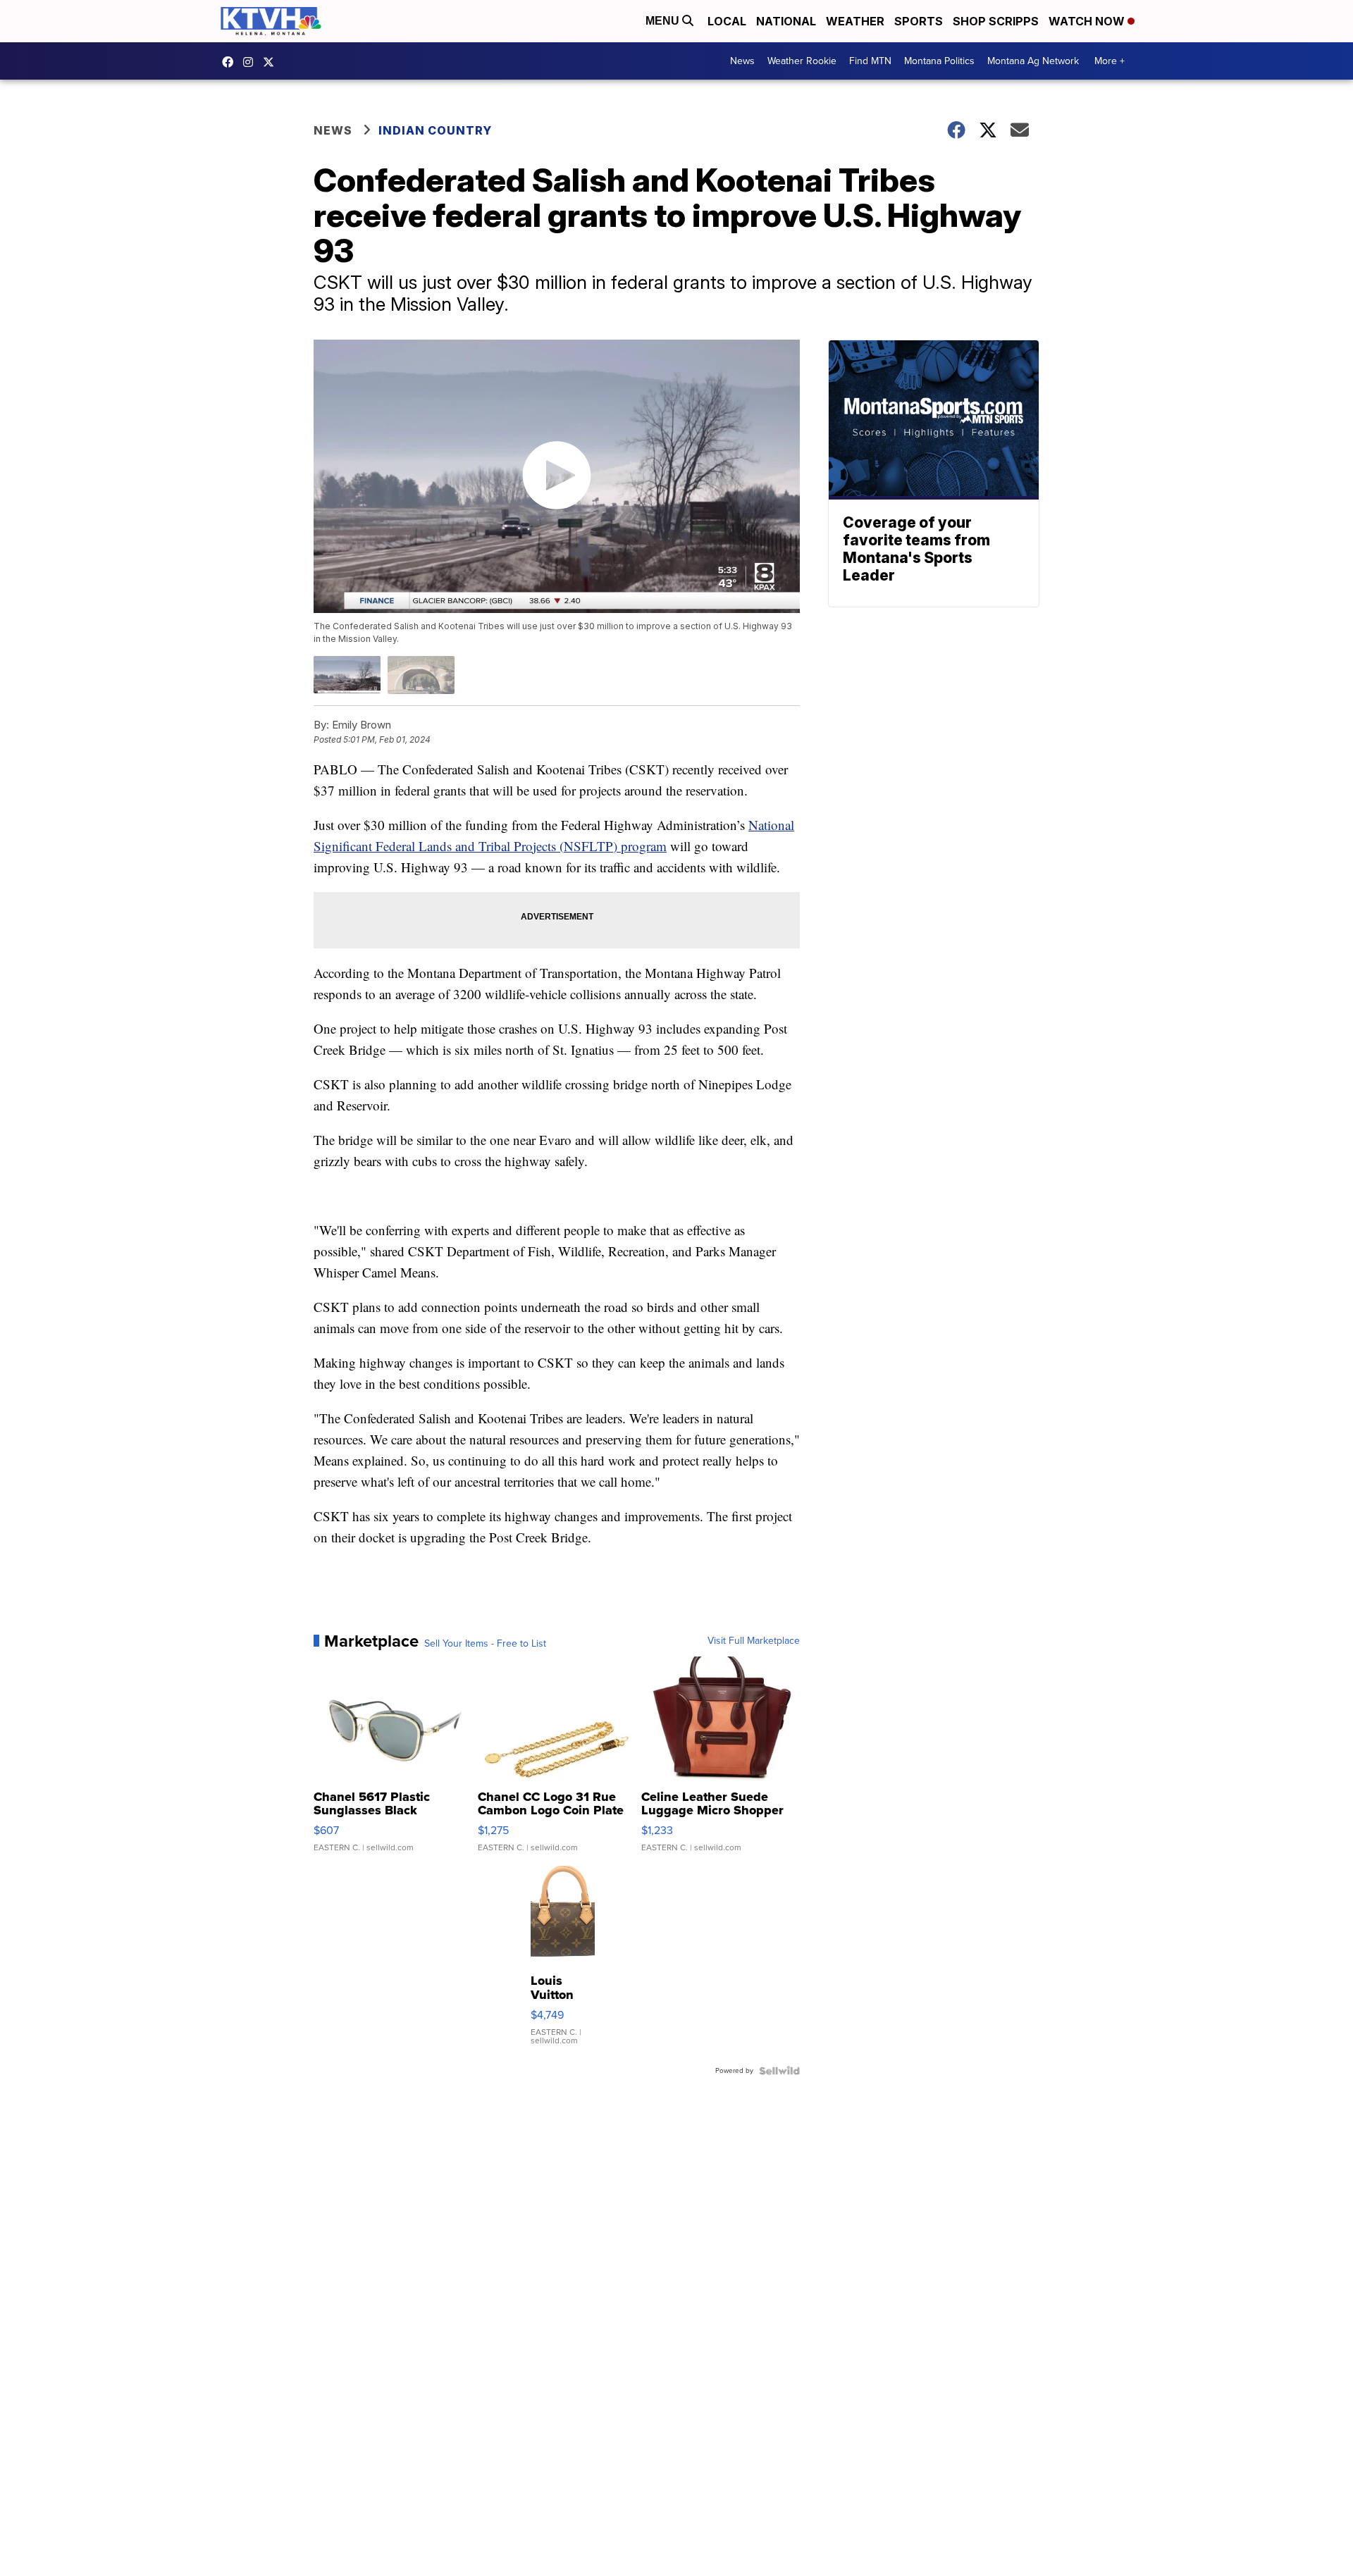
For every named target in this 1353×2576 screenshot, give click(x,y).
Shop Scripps (996, 21)
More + (1110, 61)
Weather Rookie (802, 61)
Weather (855, 21)
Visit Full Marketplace (754, 1641)
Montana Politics (939, 61)
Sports (919, 21)
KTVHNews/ (231, 62)
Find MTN (870, 61)
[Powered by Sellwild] (779, 2071)
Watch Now (1088, 21)
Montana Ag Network (1033, 61)
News (742, 61)
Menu (664, 21)
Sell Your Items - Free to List (485, 1644)
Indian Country (437, 130)
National (786, 21)
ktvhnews (252, 62)
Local (727, 21)
